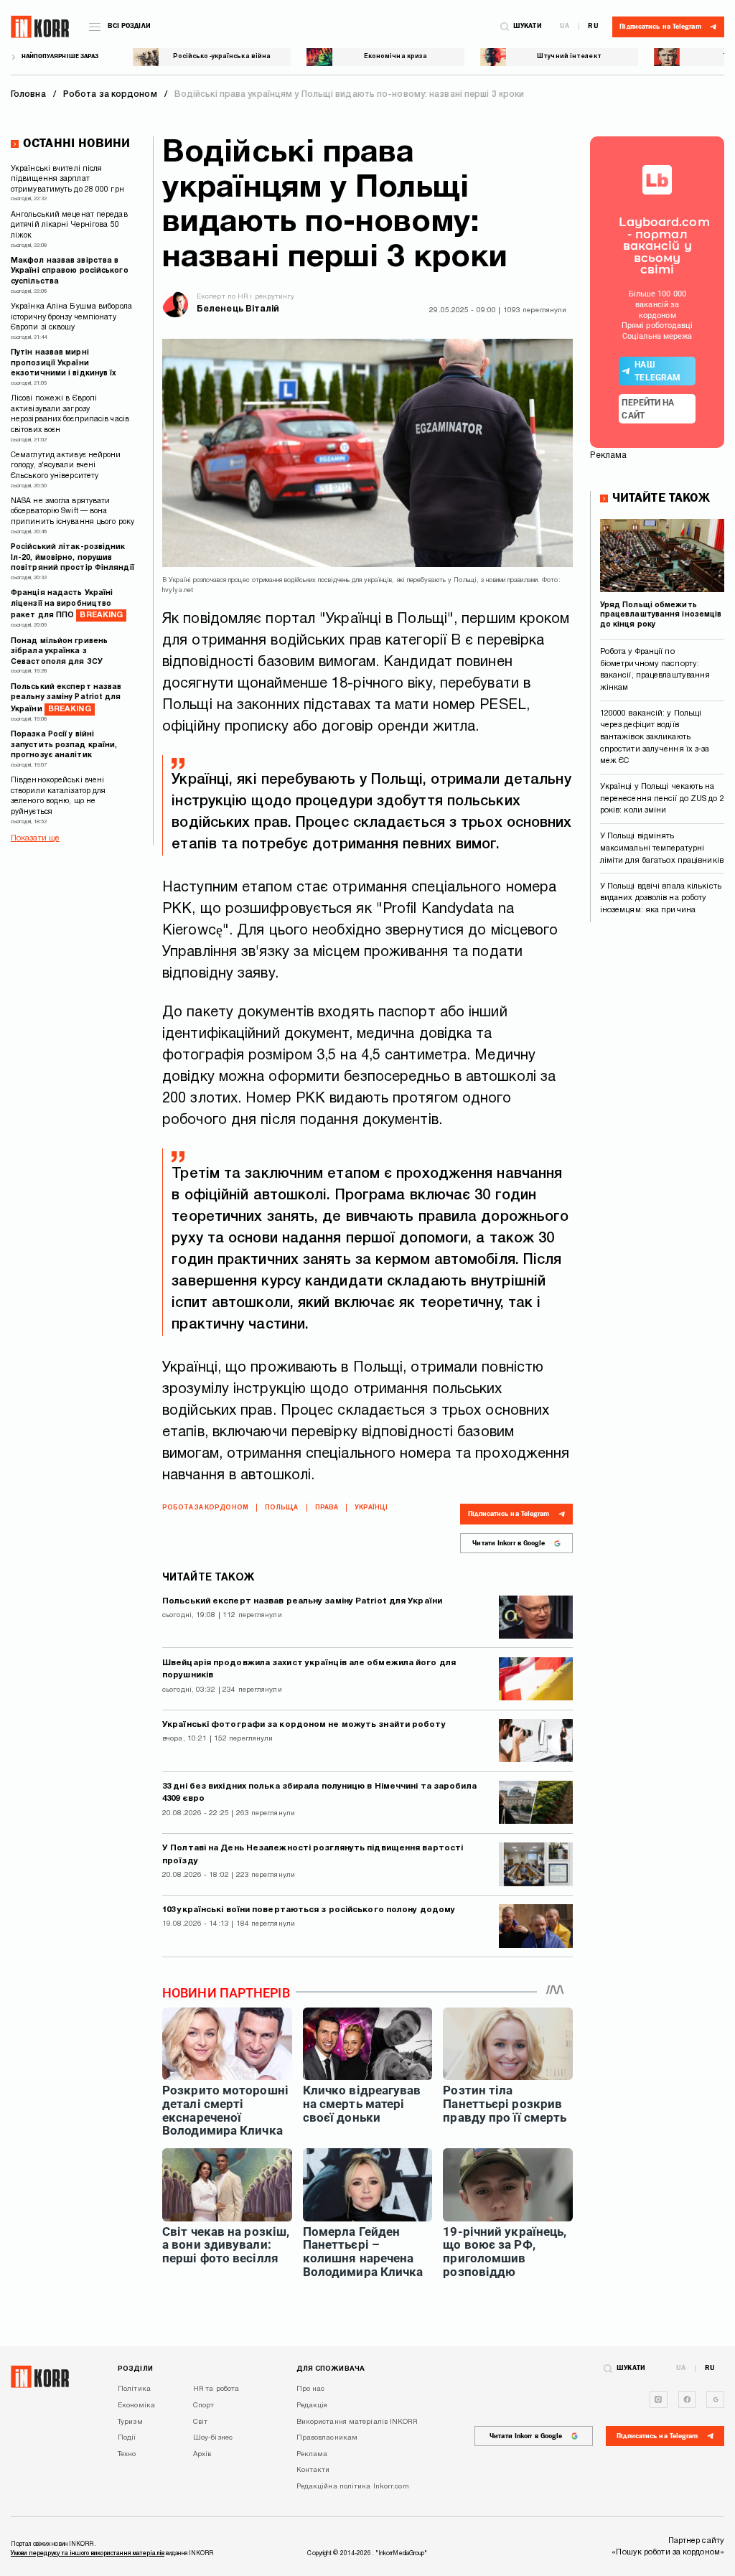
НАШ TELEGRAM (657, 371)
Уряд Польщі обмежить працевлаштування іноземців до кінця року (661, 615)
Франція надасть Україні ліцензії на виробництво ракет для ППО (67, 604)
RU (593, 27)
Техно (127, 2454)
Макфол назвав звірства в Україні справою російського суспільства (70, 271)
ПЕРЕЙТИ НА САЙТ (648, 409)
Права (327, 1508)
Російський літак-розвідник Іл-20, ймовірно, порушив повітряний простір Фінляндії (72, 558)
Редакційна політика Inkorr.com (353, 2487)
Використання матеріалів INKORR (357, 2422)
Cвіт (200, 2422)
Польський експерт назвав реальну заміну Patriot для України (66, 698)
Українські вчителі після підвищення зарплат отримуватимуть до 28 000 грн (67, 179)
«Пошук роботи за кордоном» (668, 2552)
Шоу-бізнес (213, 2438)
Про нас (311, 2389)
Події (127, 2438)
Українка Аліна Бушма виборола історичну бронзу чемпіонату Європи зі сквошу (71, 317)
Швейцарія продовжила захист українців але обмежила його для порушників (309, 1669)
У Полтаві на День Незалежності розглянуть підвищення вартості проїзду (313, 1855)
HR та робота (216, 2389)
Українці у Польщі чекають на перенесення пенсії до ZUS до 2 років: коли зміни (662, 798)
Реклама (312, 2454)
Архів (202, 2454)
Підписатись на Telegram (509, 1514)
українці (371, 1508)
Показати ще (35, 838)
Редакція (312, 2406)
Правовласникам (327, 2438)
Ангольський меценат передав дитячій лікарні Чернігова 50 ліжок (69, 225)
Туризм (130, 2422)
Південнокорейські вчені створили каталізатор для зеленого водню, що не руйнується (58, 796)
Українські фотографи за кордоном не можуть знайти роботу (304, 1725)
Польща (282, 1508)
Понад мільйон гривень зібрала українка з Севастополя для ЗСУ (59, 652)
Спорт (204, 2406)
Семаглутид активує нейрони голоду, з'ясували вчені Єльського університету (66, 466)
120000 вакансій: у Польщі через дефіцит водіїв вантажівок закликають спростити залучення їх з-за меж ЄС (655, 737)
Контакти (313, 2470)
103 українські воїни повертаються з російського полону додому (309, 1910)
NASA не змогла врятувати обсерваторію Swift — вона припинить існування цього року (72, 512)
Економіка (136, 2406)
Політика (134, 2389)
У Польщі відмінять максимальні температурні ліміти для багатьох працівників (662, 848)
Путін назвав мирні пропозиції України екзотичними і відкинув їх (64, 363)
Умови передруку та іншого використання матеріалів (88, 2554)
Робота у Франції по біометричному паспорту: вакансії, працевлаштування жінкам (655, 670)
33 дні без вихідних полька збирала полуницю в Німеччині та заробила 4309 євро (319, 1793)
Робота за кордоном (205, 1508)
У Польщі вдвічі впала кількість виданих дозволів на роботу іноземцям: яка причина (661, 898)
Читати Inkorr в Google (509, 1543)
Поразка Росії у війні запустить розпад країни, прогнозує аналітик (64, 745)
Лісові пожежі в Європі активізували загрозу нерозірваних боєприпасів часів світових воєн (70, 414)
